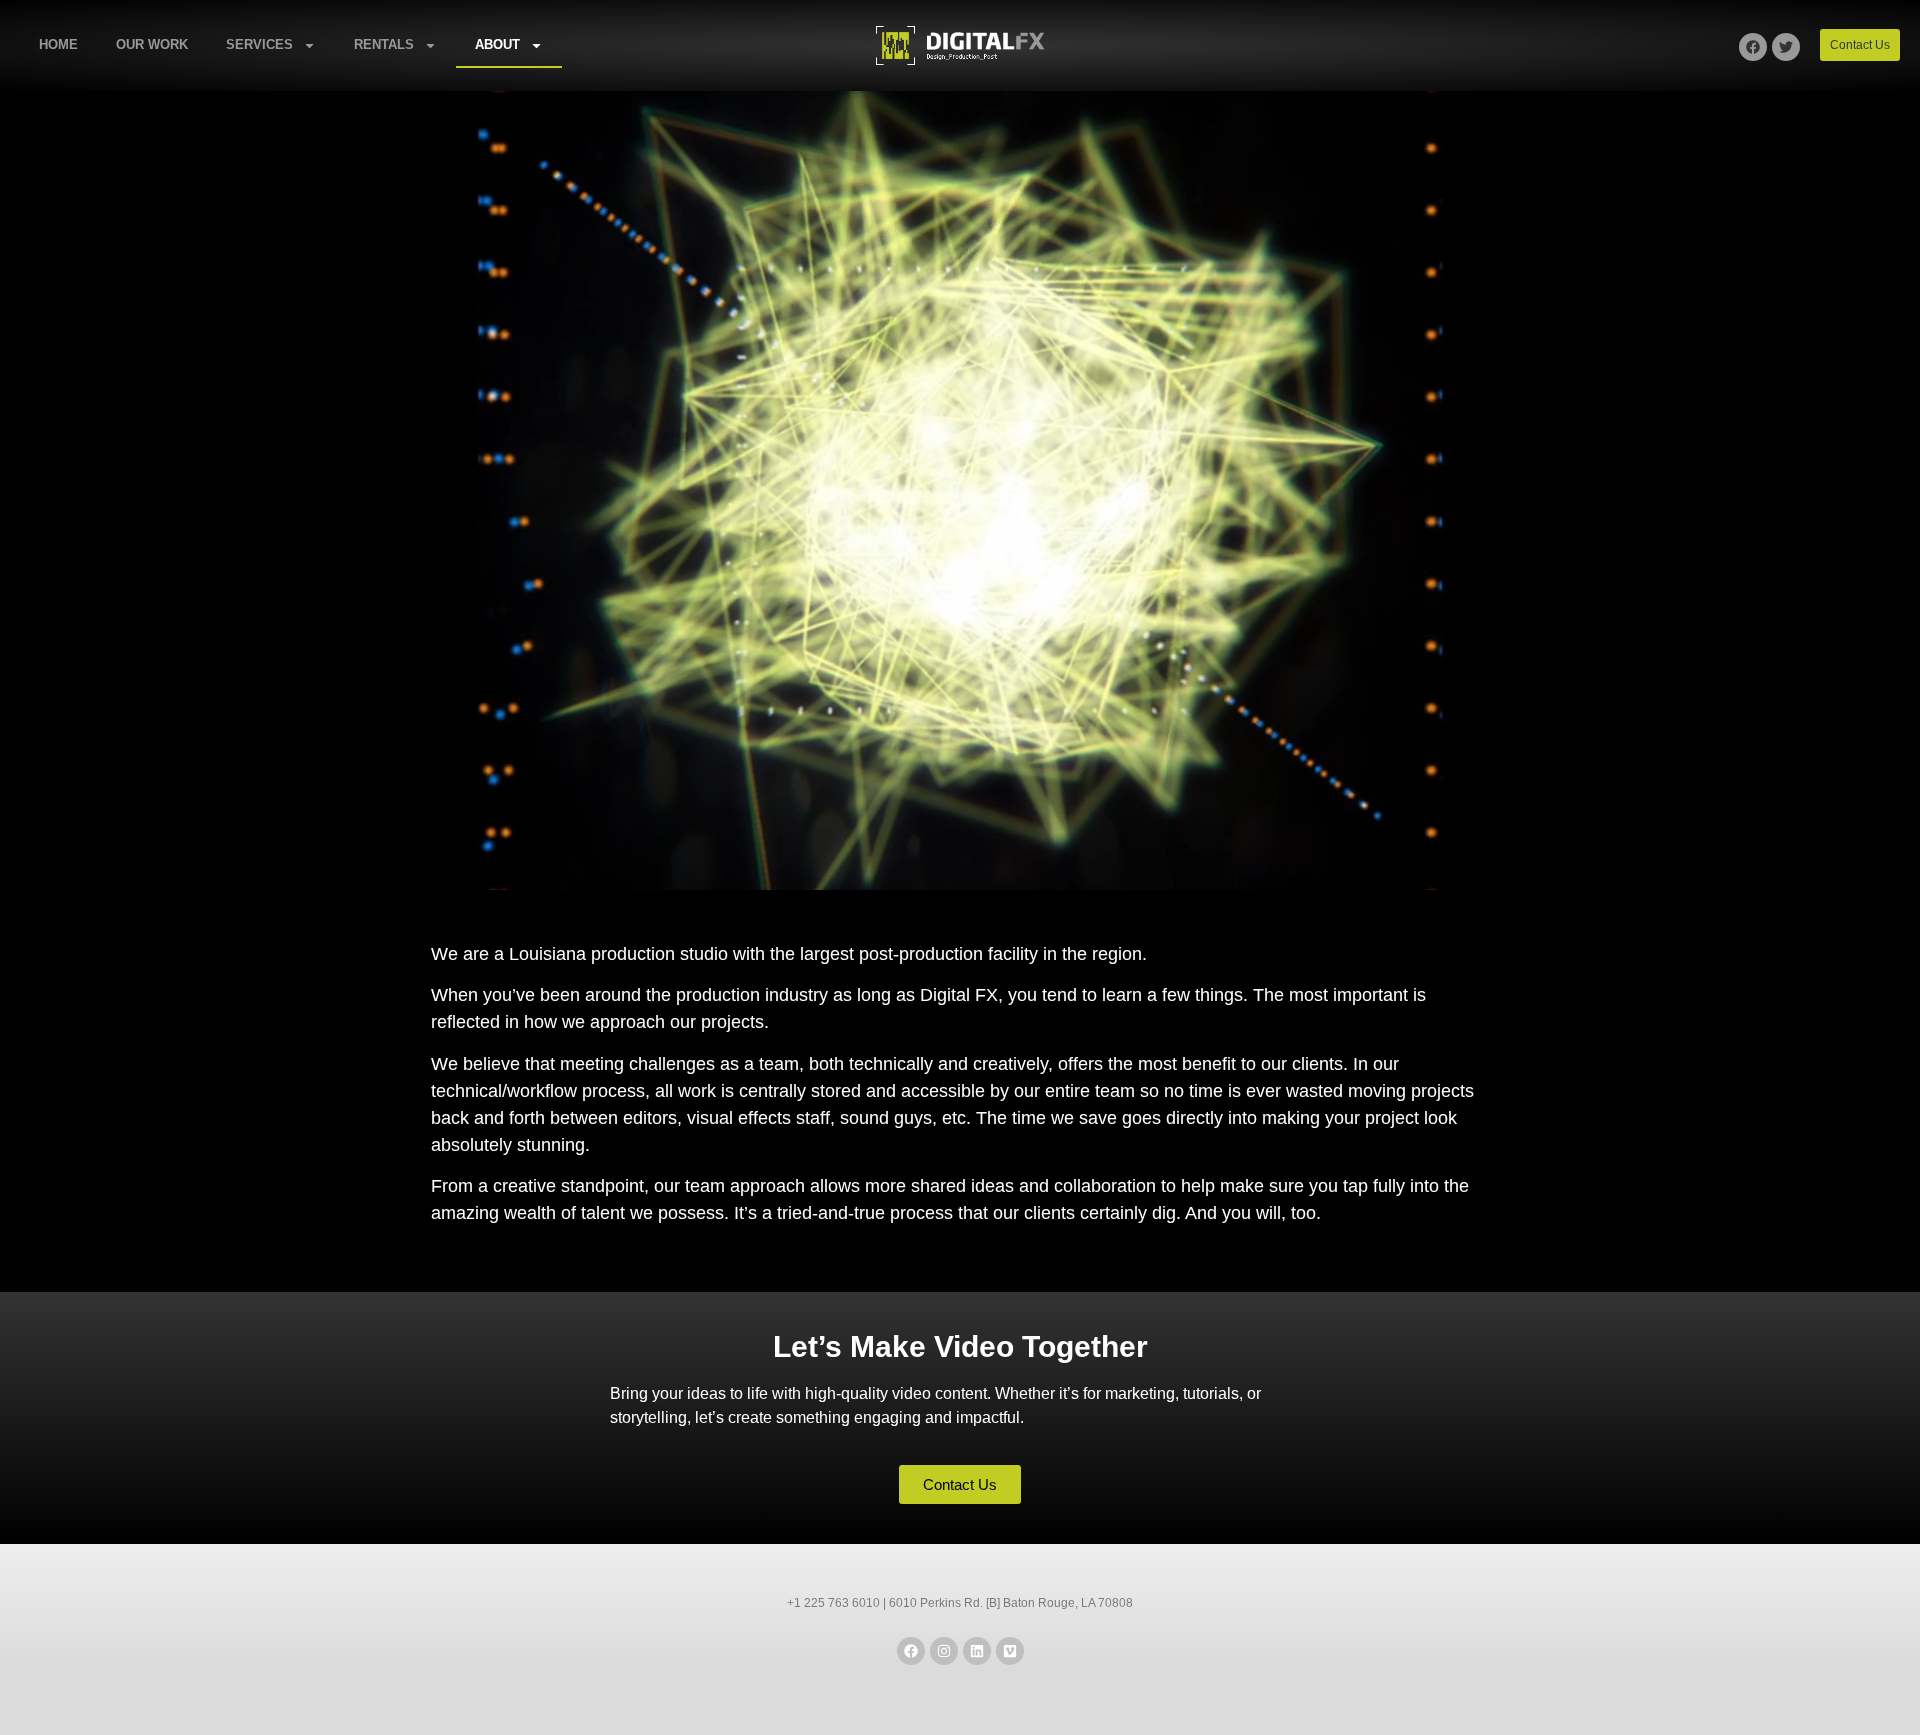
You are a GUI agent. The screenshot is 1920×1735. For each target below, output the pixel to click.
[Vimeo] (1010, 1651)
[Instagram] (944, 1651)
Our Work (152, 44)
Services (259, 44)
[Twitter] (1786, 47)
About (497, 44)
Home (58, 44)
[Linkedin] (977, 1651)
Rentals (384, 44)
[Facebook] (1753, 47)
